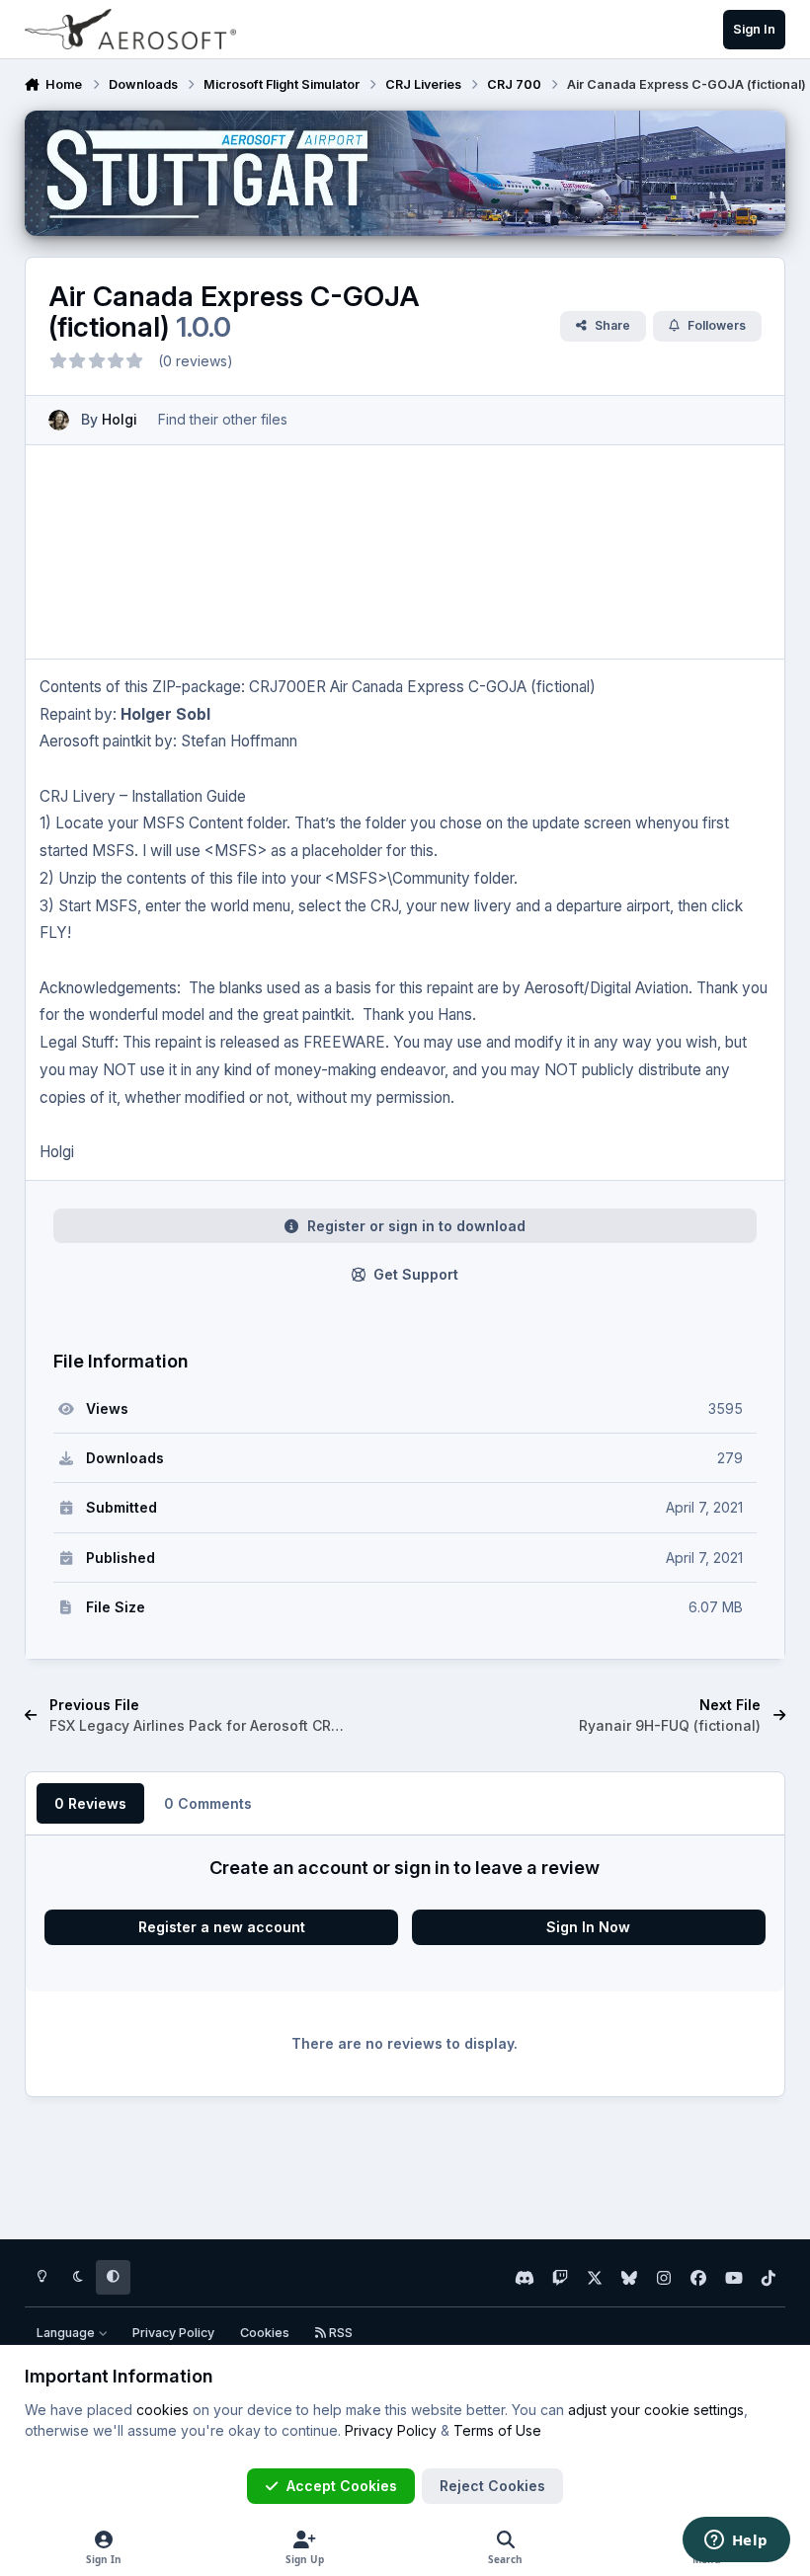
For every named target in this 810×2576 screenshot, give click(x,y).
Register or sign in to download (416, 1226)
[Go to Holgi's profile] (59, 420)
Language (67, 2333)
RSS (339, 2333)
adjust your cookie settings (656, 2410)
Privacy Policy (173, 2333)
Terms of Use (497, 2430)
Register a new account (222, 1927)
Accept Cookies (342, 2486)
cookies (162, 2410)
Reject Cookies (492, 2486)
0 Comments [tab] (208, 1803)
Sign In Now (588, 1927)
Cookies (265, 2333)
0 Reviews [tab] (90, 1803)
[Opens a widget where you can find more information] (736, 2541)
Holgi (120, 419)
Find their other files (223, 419)
